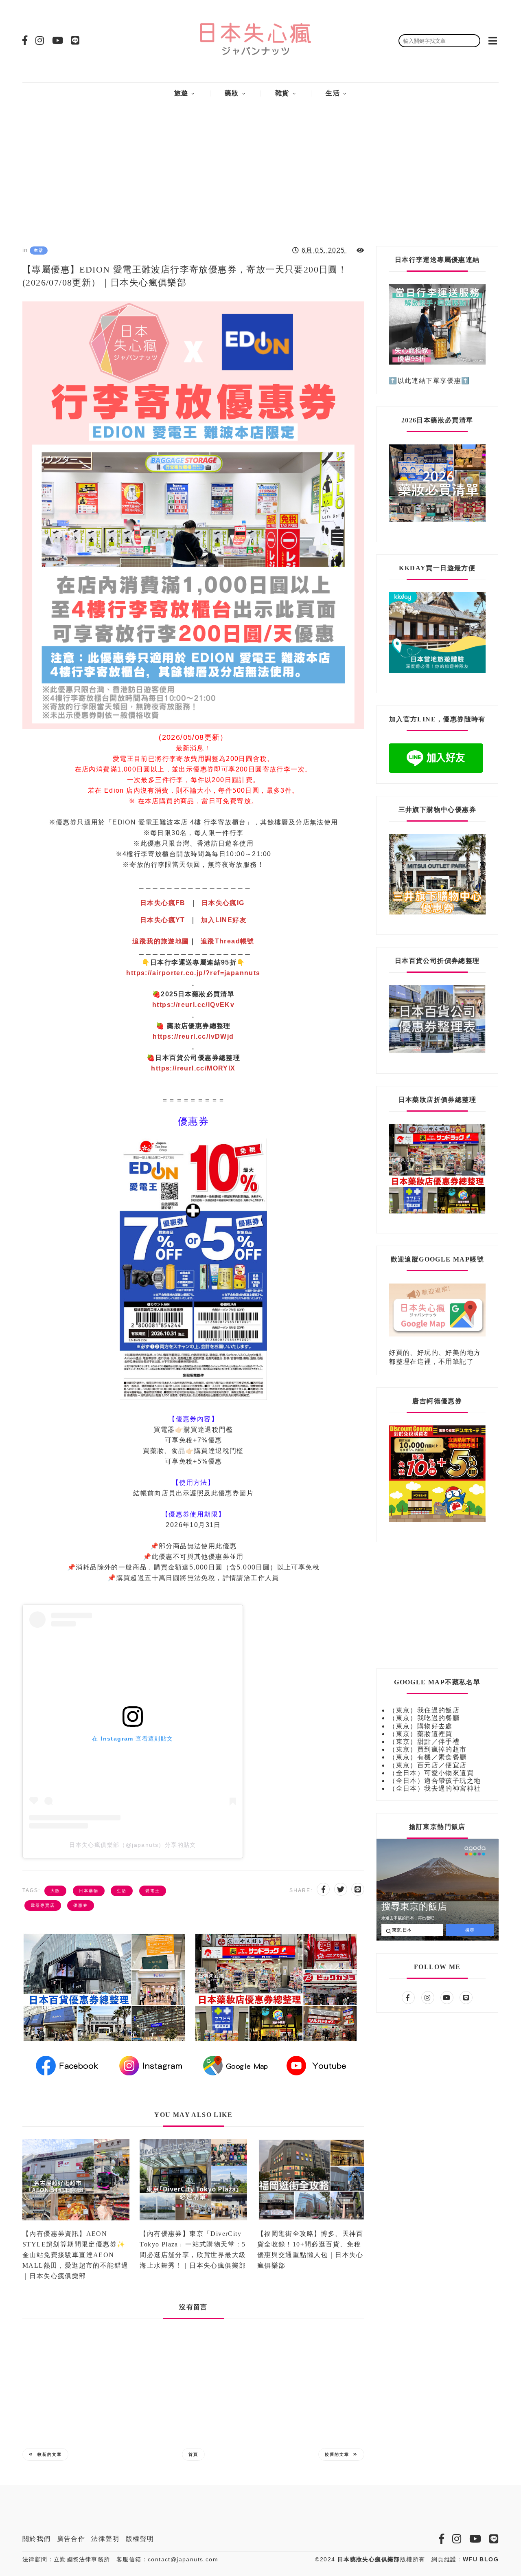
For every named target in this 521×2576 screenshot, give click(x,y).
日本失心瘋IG (223, 903)
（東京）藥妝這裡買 (421, 1734)
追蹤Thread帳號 (228, 941)
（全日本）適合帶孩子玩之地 (435, 1781)
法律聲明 (105, 2539)
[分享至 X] (341, 1889)
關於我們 (37, 2539)
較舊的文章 (337, 2454)
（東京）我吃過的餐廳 (424, 1718)
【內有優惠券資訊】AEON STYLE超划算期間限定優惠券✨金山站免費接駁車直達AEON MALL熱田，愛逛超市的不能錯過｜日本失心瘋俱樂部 (75, 2255)
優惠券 (81, 1905)
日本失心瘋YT (163, 920)
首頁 (193, 2454)
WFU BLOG (481, 2559)
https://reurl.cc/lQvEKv (193, 1005)
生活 (333, 93)
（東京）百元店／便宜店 (428, 1765)
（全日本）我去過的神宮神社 (435, 1788)
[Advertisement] (260, 169)
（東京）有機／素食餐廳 (428, 1757)
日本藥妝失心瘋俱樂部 (369, 2559)
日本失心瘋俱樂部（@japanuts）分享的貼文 (133, 1845)
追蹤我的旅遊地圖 (161, 941)
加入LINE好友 (224, 920)
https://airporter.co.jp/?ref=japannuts (193, 973)
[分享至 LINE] (358, 1889)
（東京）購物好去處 (421, 1726)
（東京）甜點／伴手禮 (424, 1742)
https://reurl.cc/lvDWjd (193, 1036)
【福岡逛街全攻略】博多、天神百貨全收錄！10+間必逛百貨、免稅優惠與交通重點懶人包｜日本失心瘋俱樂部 (310, 2250)
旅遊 (181, 93)
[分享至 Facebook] (323, 1889)
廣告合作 (71, 2539)
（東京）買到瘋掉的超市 (428, 1749)
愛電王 (153, 1891)
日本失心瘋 (163, 903)
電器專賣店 (43, 1905)
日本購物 (89, 1891)
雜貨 (282, 93)
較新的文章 (50, 2454)
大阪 (55, 1891)
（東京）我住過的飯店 (424, 1710)
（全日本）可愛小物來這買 (431, 1773)
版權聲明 (140, 2539)
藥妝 (232, 93)
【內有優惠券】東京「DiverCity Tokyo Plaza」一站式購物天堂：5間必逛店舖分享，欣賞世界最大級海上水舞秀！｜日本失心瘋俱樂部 (193, 2250)
